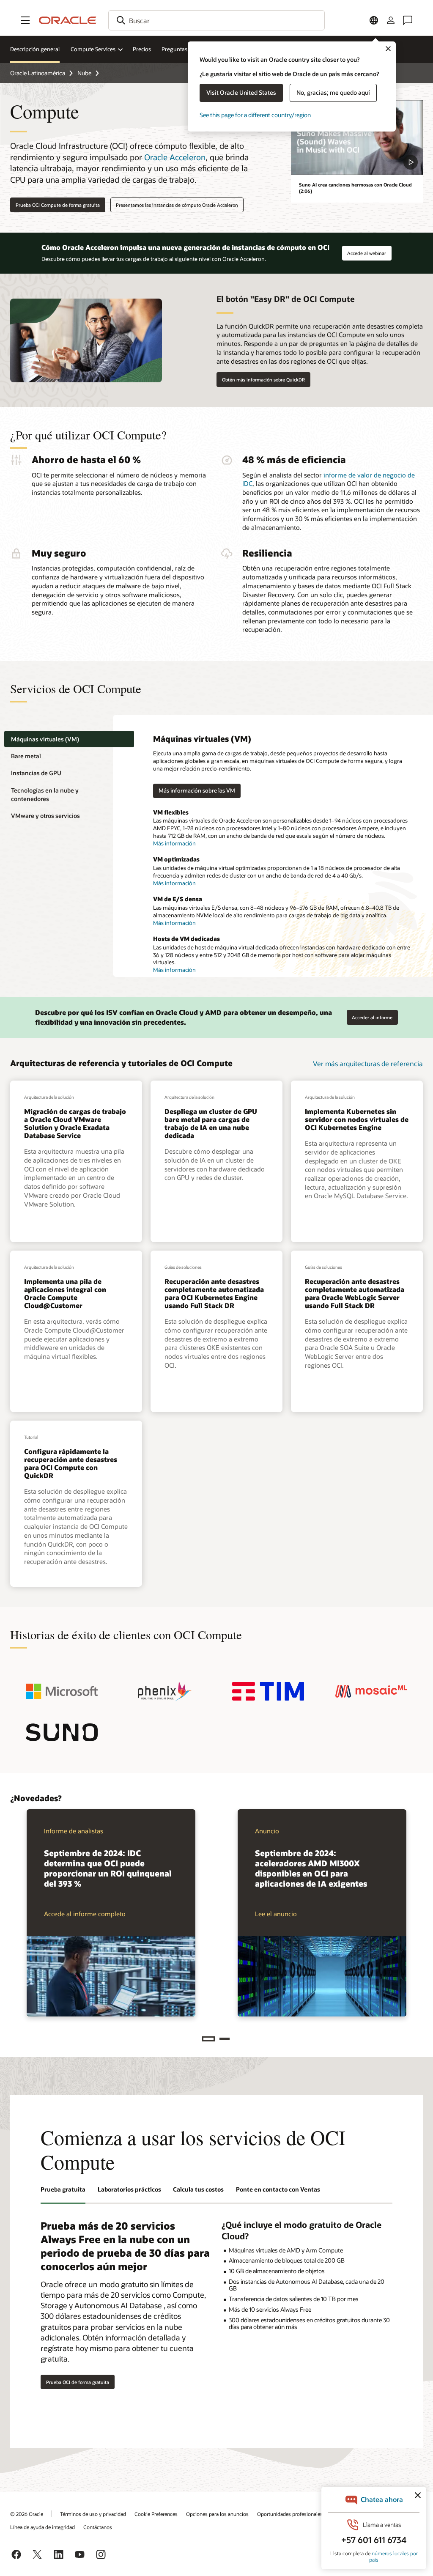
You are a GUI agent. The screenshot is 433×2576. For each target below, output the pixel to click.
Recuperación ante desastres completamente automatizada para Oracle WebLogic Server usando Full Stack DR (355, 1293)
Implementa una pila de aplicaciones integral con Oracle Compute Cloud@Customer (65, 1293)
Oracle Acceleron (175, 157)
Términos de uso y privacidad (93, 2514)
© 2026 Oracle (27, 2514)
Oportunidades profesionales (290, 2514)
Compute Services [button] (93, 49)
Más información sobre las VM (197, 790)
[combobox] (216, 20)
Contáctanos (98, 2527)
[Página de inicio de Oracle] (68, 20)
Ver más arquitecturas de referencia (368, 1063)
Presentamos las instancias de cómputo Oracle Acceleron (177, 205)
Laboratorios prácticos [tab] (129, 2189)
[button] (25, 20)
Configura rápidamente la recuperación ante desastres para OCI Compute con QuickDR (71, 1464)
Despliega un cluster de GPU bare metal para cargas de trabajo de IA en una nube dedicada (211, 1123)
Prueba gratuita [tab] (63, 2189)
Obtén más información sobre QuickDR (263, 380)
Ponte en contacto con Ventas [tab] (278, 2189)
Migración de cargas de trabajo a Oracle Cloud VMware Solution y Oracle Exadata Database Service (75, 1123)
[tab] (69, 739)
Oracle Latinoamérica (38, 73)
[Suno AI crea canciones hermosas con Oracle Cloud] (357, 137)
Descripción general (35, 49)
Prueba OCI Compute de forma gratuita (58, 205)
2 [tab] (225, 2039)
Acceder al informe (370, 1015)
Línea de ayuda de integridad (42, 2527)
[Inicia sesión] (391, 20)
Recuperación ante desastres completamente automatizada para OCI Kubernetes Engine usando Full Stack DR (214, 1293)
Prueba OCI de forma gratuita (78, 2382)
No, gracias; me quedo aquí (333, 92)
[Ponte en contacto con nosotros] (408, 20)
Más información (174, 843)
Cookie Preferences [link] (156, 2514)
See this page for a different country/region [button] (255, 115)
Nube (84, 73)
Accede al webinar (367, 251)
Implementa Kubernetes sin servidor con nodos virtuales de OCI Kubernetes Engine (357, 1119)
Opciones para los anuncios (217, 2514)
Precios (142, 49)
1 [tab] (208, 2039)
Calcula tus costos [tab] (198, 2189)
